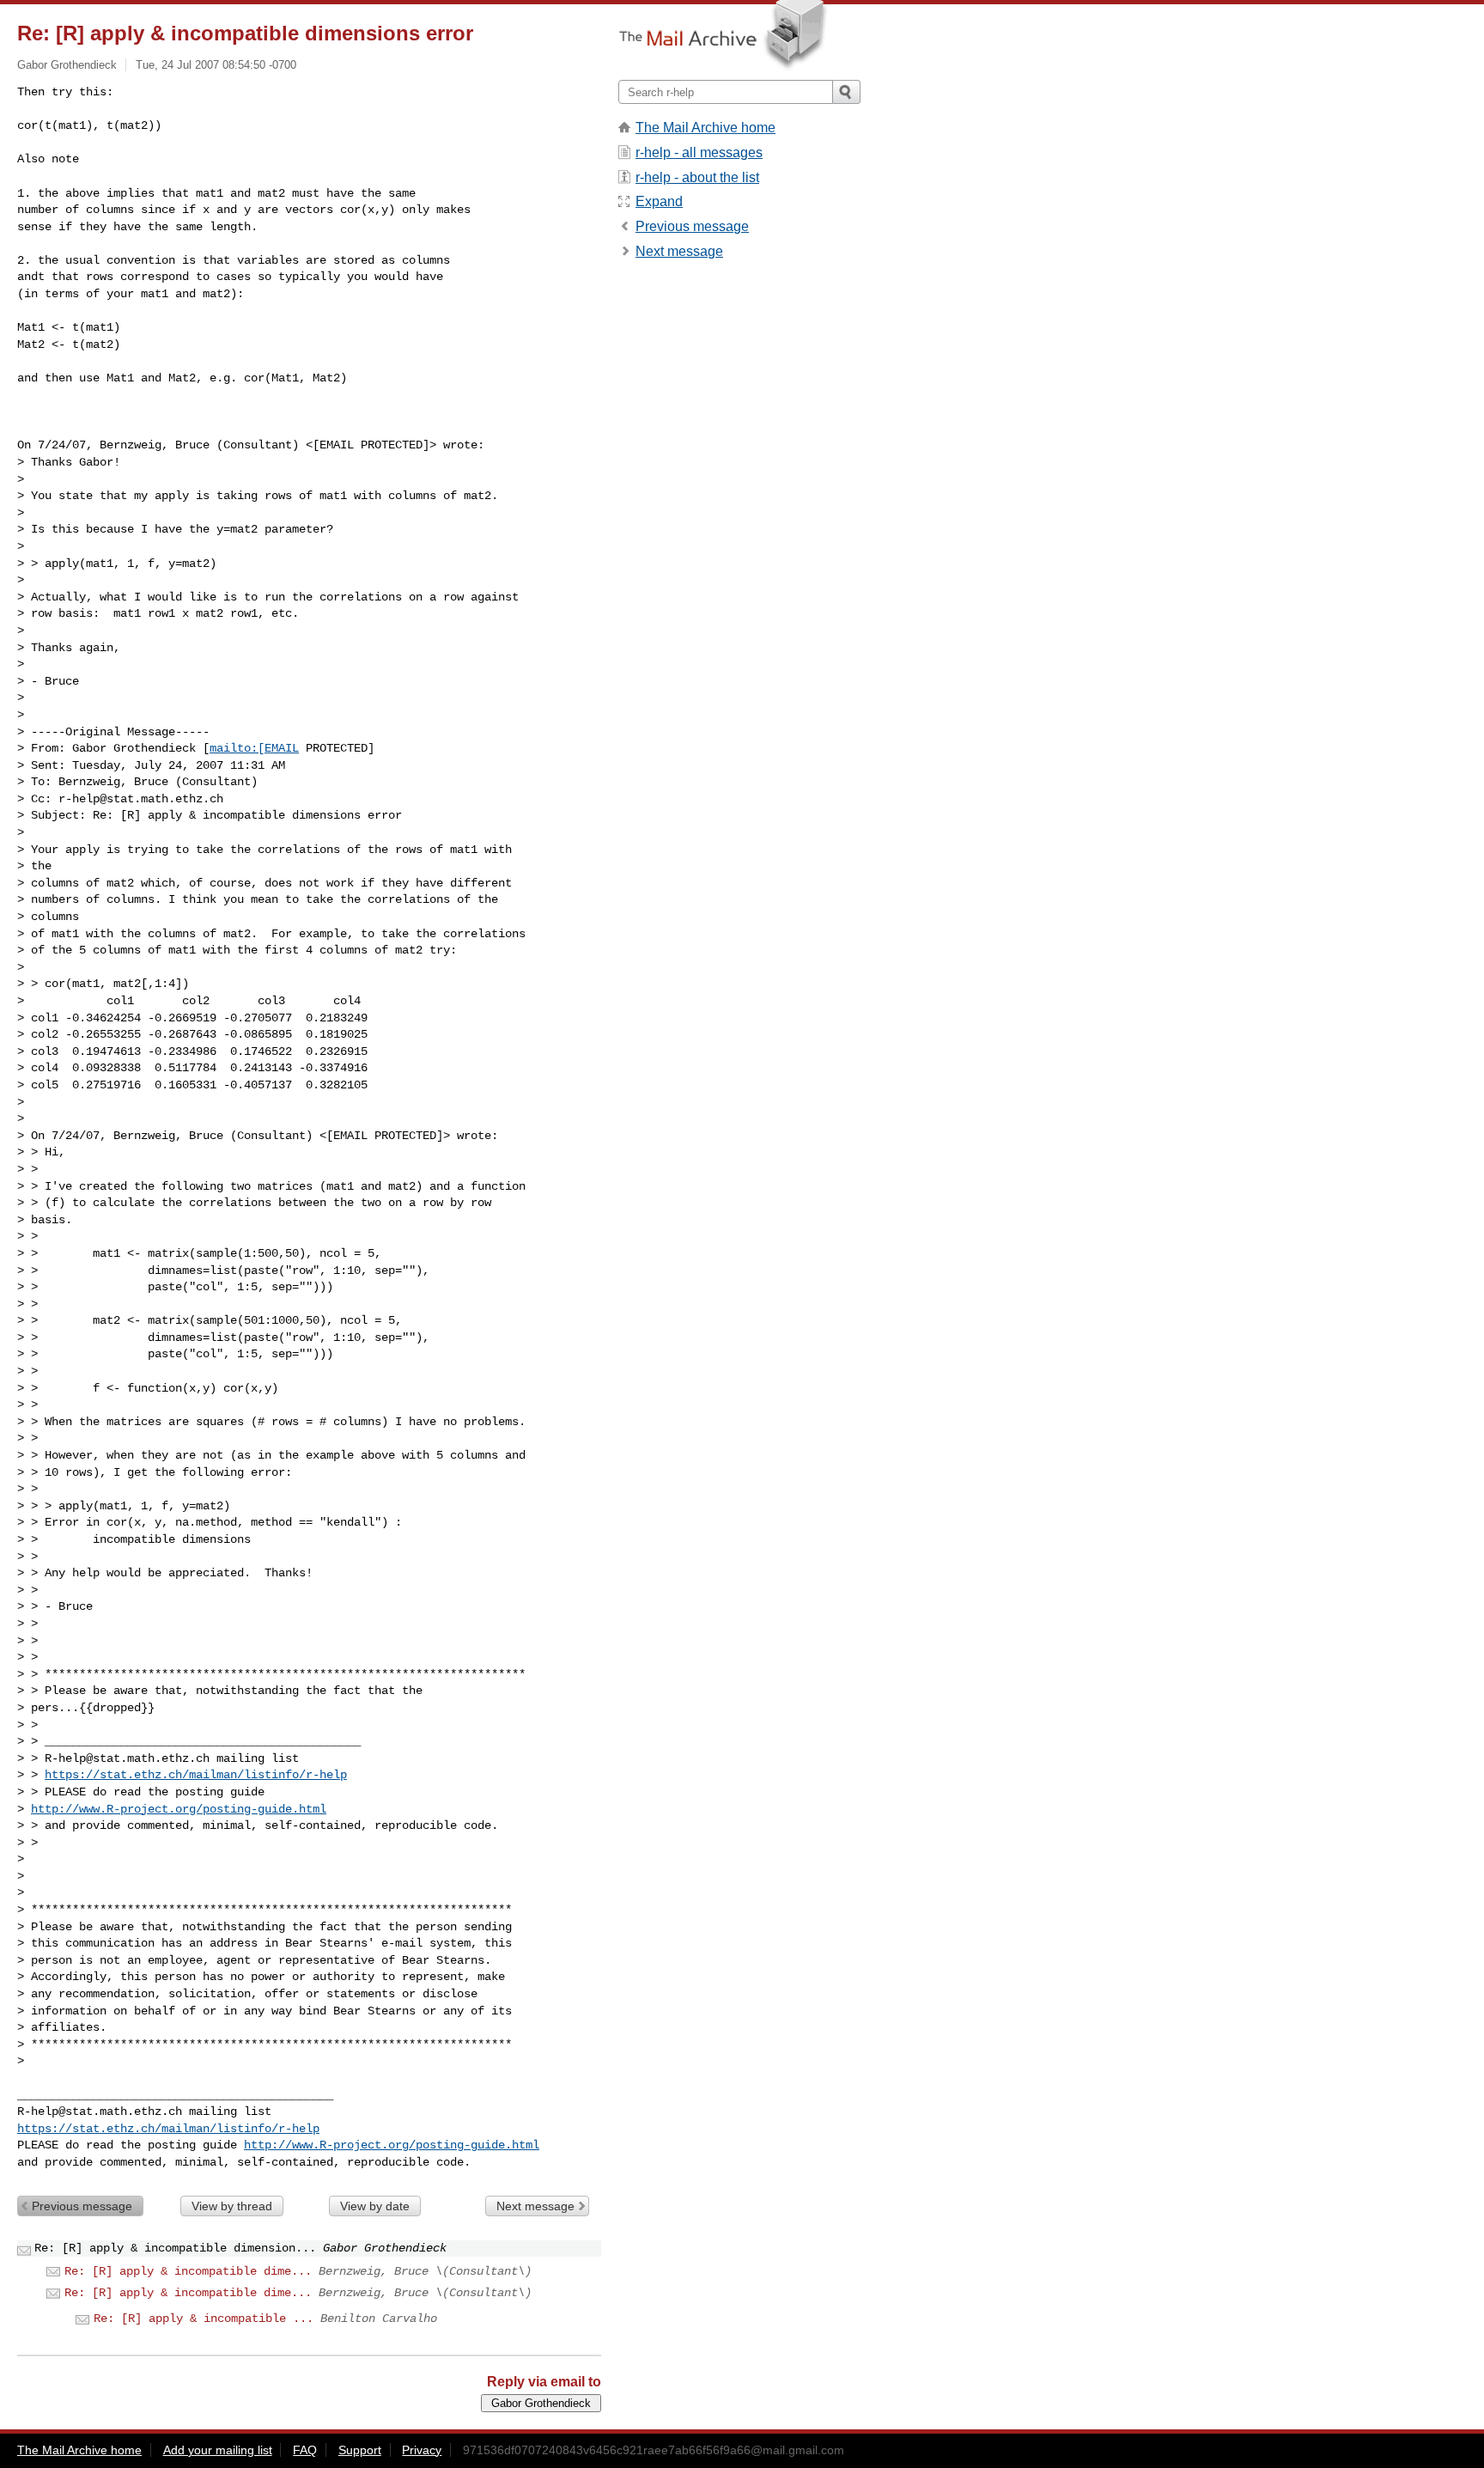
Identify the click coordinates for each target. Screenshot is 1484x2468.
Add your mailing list (218, 2450)
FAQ (305, 2450)
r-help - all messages (699, 152)
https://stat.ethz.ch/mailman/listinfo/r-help (196, 1775)
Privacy (422, 2450)
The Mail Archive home (706, 128)
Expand (659, 201)
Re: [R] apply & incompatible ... (204, 2319)
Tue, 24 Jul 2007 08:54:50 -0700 (216, 65)
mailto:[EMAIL (254, 748)
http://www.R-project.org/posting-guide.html (179, 1809)
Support (360, 2450)
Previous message (82, 2206)
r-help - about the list (697, 177)
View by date (375, 2206)
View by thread (232, 2206)
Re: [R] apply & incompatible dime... (188, 2271)
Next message (535, 2206)
